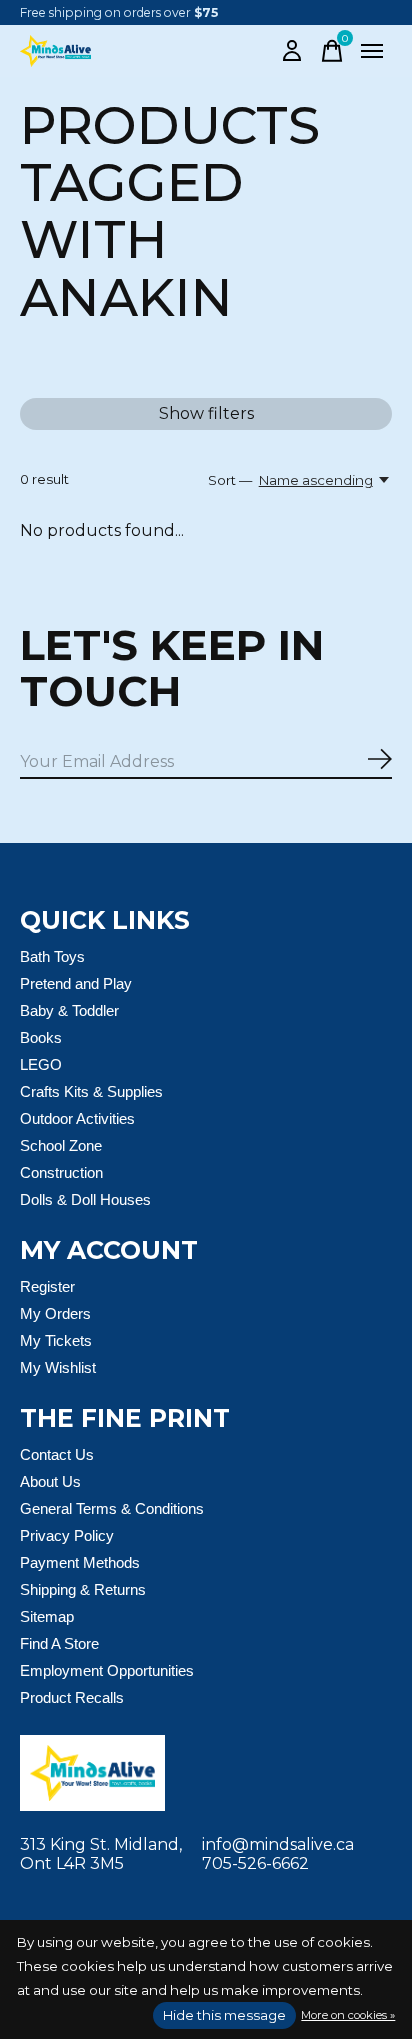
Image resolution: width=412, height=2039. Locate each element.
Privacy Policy (67, 1535)
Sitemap (47, 1616)
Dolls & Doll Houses (85, 1199)
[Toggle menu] (372, 51)
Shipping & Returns (83, 1589)
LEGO (41, 1064)
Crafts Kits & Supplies (91, 1091)
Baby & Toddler (69, 1010)
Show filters (206, 413)
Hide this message (224, 2015)
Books (41, 1037)
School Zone (61, 1145)
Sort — (230, 480)
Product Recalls (72, 1697)
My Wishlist (58, 1367)
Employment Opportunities (107, 1670)
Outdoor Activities (77, 1118)
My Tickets (56, 1340)
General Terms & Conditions (112, 1508)
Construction (61, 1172)
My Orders (55, 1313)
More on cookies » (348, 2015)
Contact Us (57, 1454)
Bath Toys (52, 956)
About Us (50, 1481)
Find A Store (59, 1643)
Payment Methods (80, 1562)
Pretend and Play (76, 983)
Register (47, 1286)
